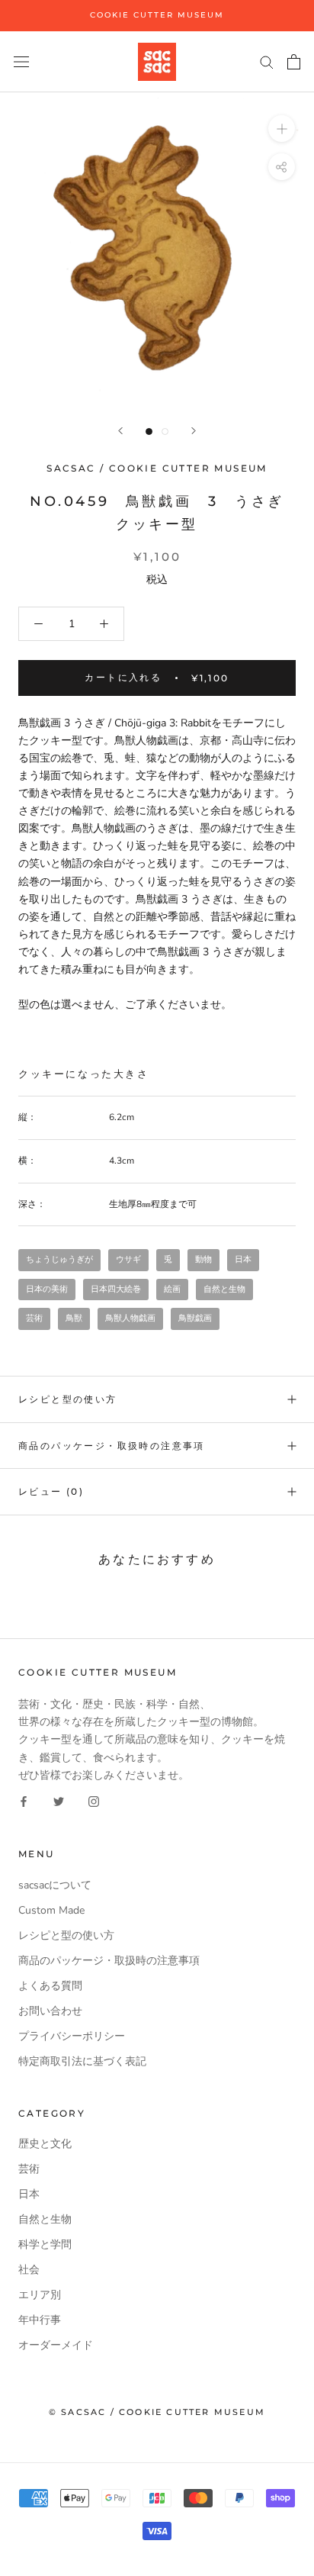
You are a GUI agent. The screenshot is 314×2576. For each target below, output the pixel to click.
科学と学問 (45, 2244)
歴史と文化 (45, 2144)
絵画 (172, 1289)
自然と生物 (224, 1289)
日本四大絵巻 (116, 1289)
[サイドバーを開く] (21, 61)
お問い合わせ (50, 2011)
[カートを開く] (294, 62)
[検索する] (267, 61)
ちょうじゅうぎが (59, 1259)
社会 (29, 2270)
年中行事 (40, 2320)
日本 (243, 1259)
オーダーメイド (56, 2345)
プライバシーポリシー (72, 2036)
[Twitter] (59, 1801)
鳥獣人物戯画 (130, 1318)
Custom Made (51, 1910)
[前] (120, 431)
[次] (194, 431)
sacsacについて (55, 1885)
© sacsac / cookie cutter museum (157, 2412)
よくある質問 (50, 1986)
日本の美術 (47, 1289)
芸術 (34, 1318)
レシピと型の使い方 (68, 1399)
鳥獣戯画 (195, 1318)
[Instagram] (94, 1801)
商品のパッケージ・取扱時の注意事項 (112, 1446)
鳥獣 (74, 1318)
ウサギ (128, 1259)
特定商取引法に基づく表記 (82, 2061)
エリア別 (40, 2295)
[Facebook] (24, 1801)
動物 (203, 1259)
